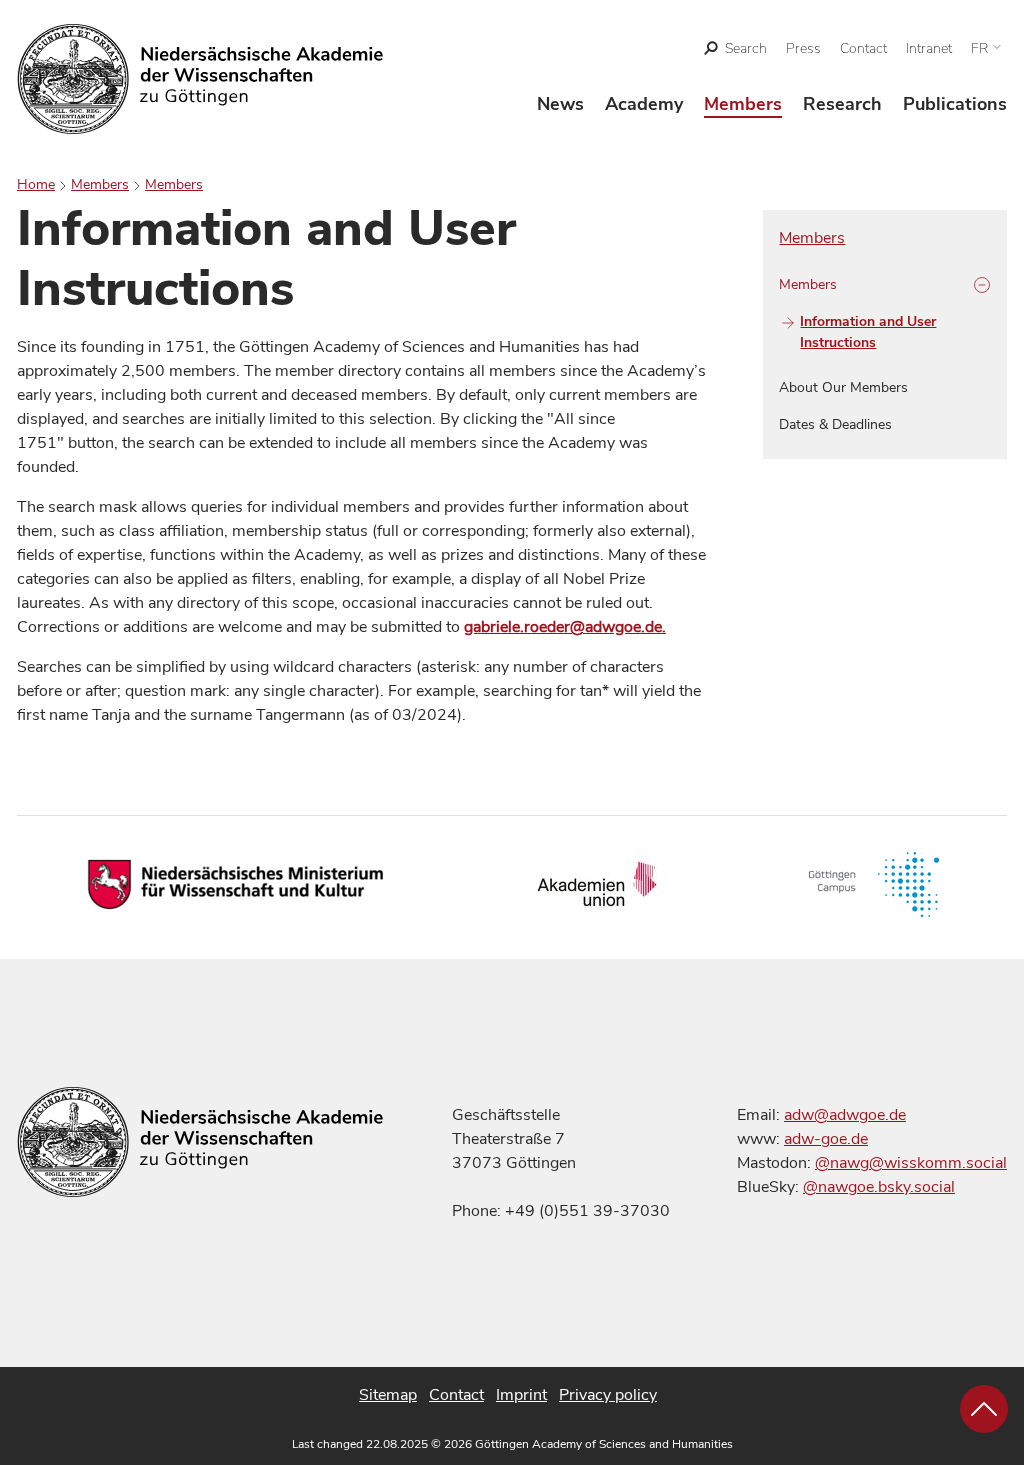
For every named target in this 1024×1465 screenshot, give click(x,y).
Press (803, 48)
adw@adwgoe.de (845, 1115)
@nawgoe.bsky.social (879, 1187)
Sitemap (388, 1395)
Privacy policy (608, 1395)
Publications (955, 104)
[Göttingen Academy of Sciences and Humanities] (200, 79)
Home (36, 184)
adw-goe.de (826, 1139)
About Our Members (843, 387)
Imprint (521, 1395)
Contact (863, 48)
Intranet (929, 48)
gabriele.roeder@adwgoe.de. (565, 627)
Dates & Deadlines (835, 424)
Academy (644, 104)
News (560, 104)
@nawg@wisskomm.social (911, 1163)
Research (842, 104)
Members (743, 104)
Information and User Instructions (868, 332)
